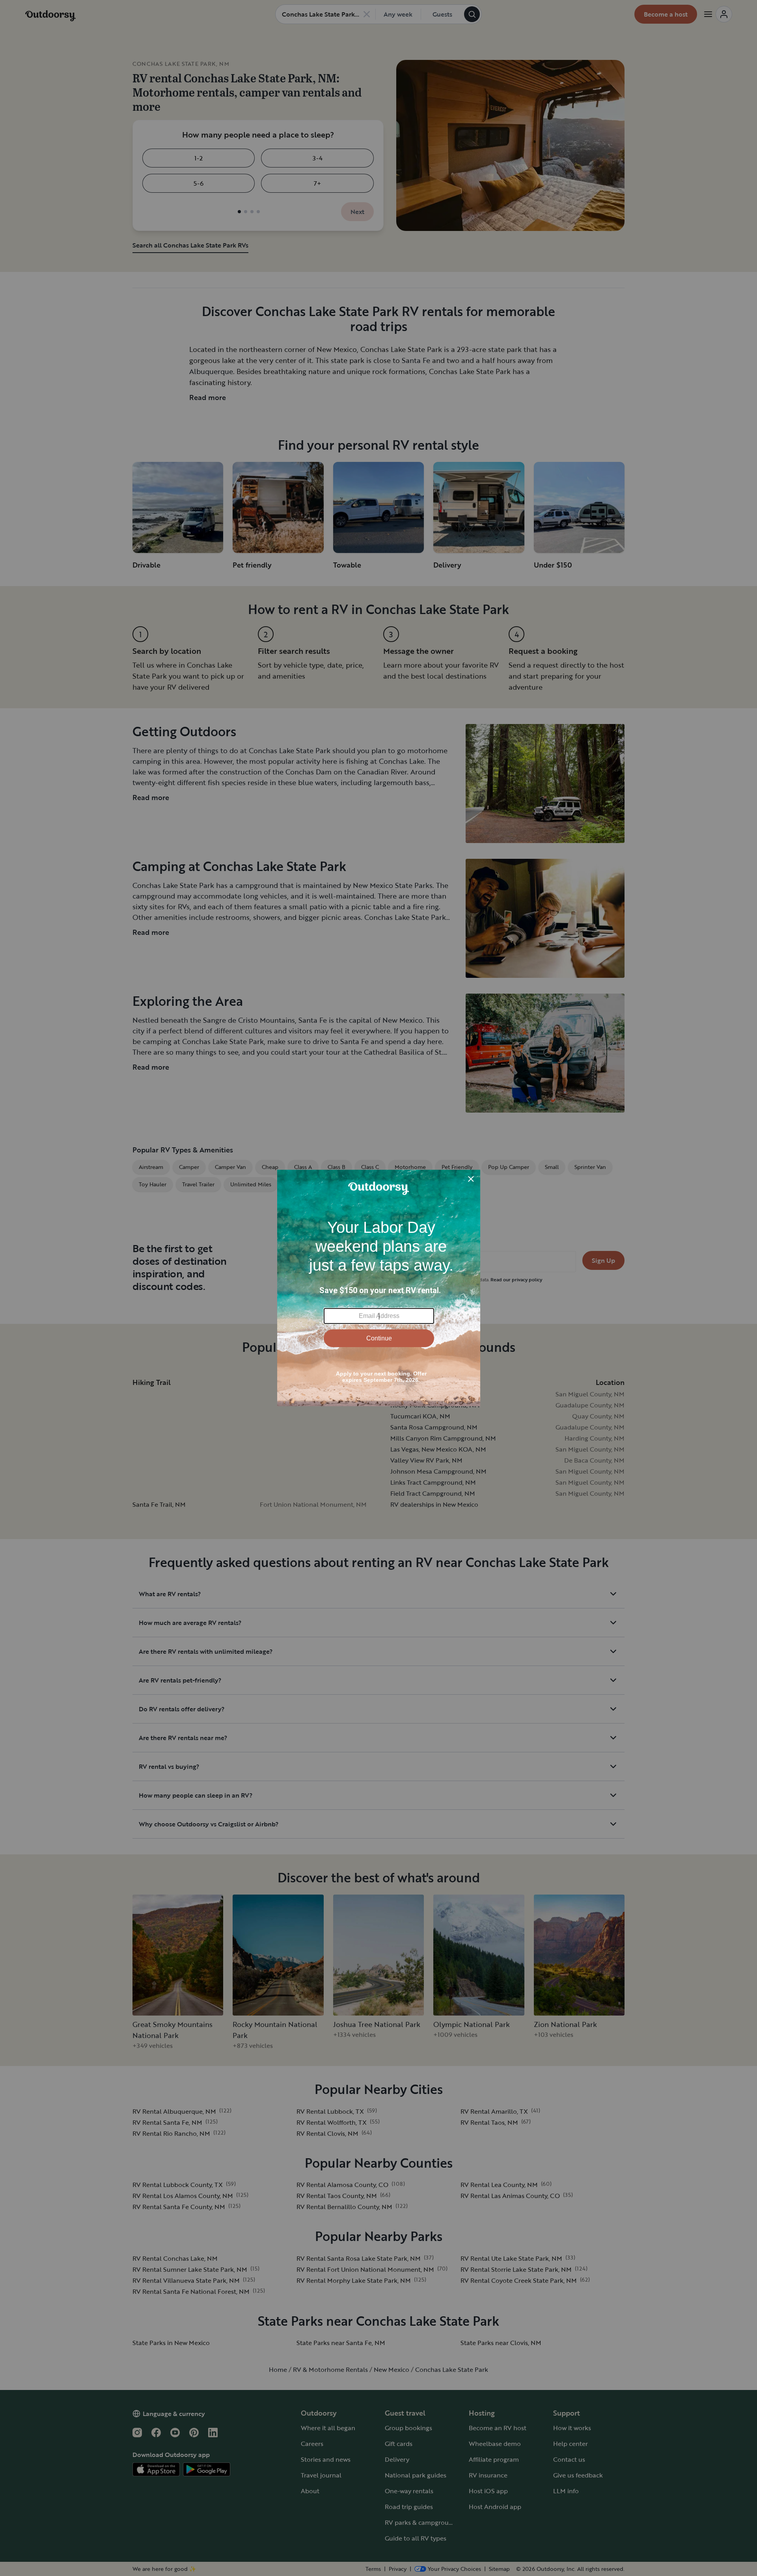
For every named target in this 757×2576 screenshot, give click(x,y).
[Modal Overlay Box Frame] (379, 1288)
